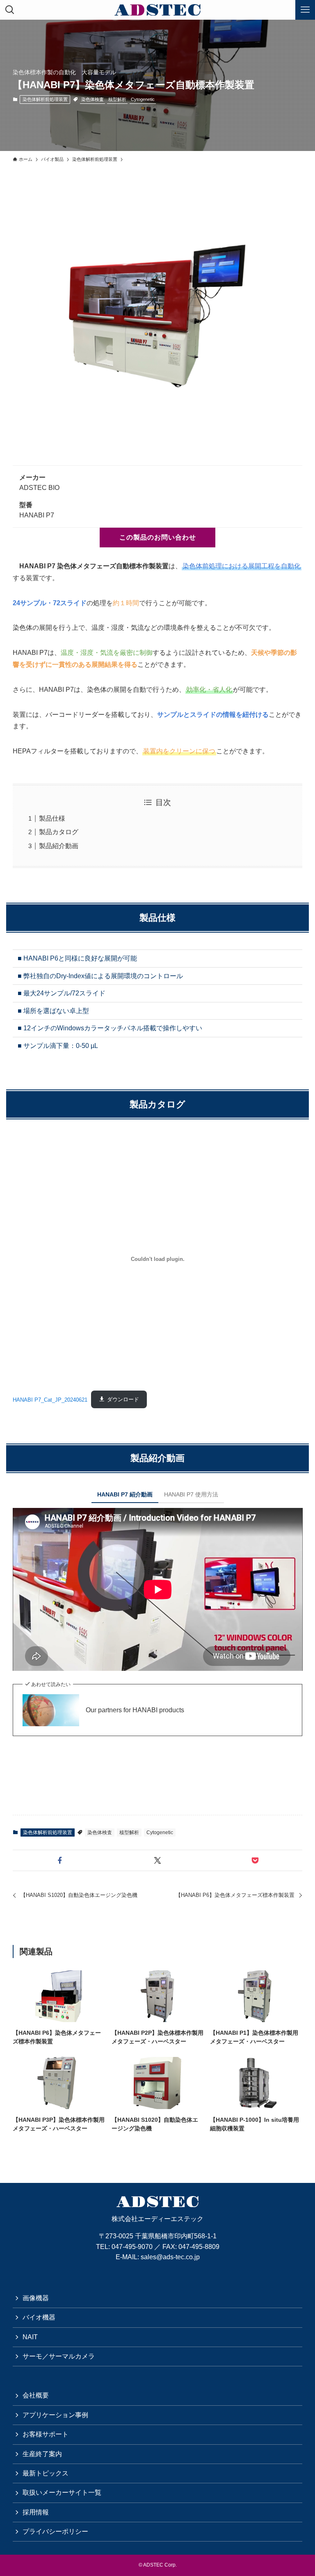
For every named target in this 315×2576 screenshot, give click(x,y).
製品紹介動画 (59, 846)
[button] (60, 1860)
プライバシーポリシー (55, 2531)
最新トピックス (46, 2473)
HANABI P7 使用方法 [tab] (191, 1494)
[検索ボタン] (10, 10)
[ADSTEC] (158, 10)
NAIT (30, 2337)
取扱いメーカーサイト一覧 (62, 2492)
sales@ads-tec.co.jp (170, 2257)
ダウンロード (123, 1399)
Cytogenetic (143, 99)
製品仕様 (52, 818)
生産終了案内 (42, 2454)
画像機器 (36, 2298)
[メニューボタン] (305, 10)
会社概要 (36, 2395)
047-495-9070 (132, 2247)
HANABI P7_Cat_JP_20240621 (50, 1399)
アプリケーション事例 (55, 2415)
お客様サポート (46, 2434)
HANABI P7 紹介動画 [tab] (125, 1494)
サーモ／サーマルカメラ (59, 2356)
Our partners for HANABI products (135, 1710)
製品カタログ (59, 832)
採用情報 (36, 2512)
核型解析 (117, 99)
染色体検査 (92, 99)
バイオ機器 (39, 2317)
